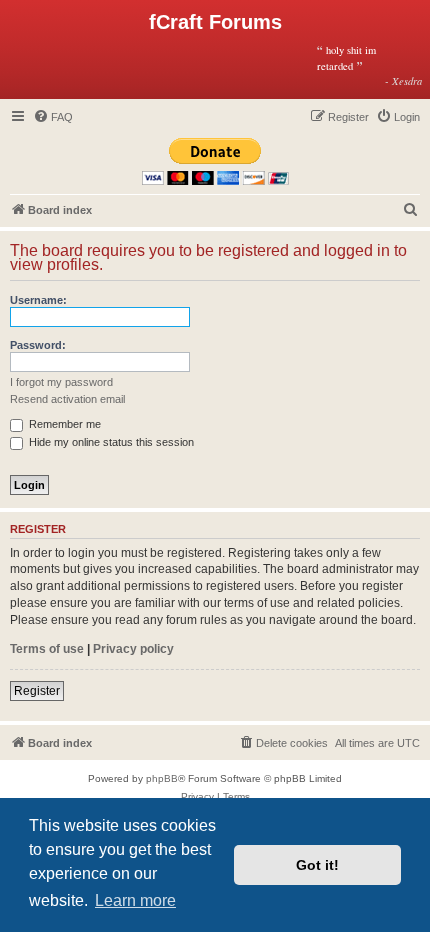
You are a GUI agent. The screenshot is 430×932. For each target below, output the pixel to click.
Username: (38, 300)
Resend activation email (67, 399)
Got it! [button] (317, 865)
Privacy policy (133, 649)
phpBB (162, 778)
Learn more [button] (135, 900)
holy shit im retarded (369, 65)
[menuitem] (53, 117)
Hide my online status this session (110, 442)
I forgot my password (61, 382)
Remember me (63, 424)
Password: (38, 345)
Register (37, 691)
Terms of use (47, 649)
